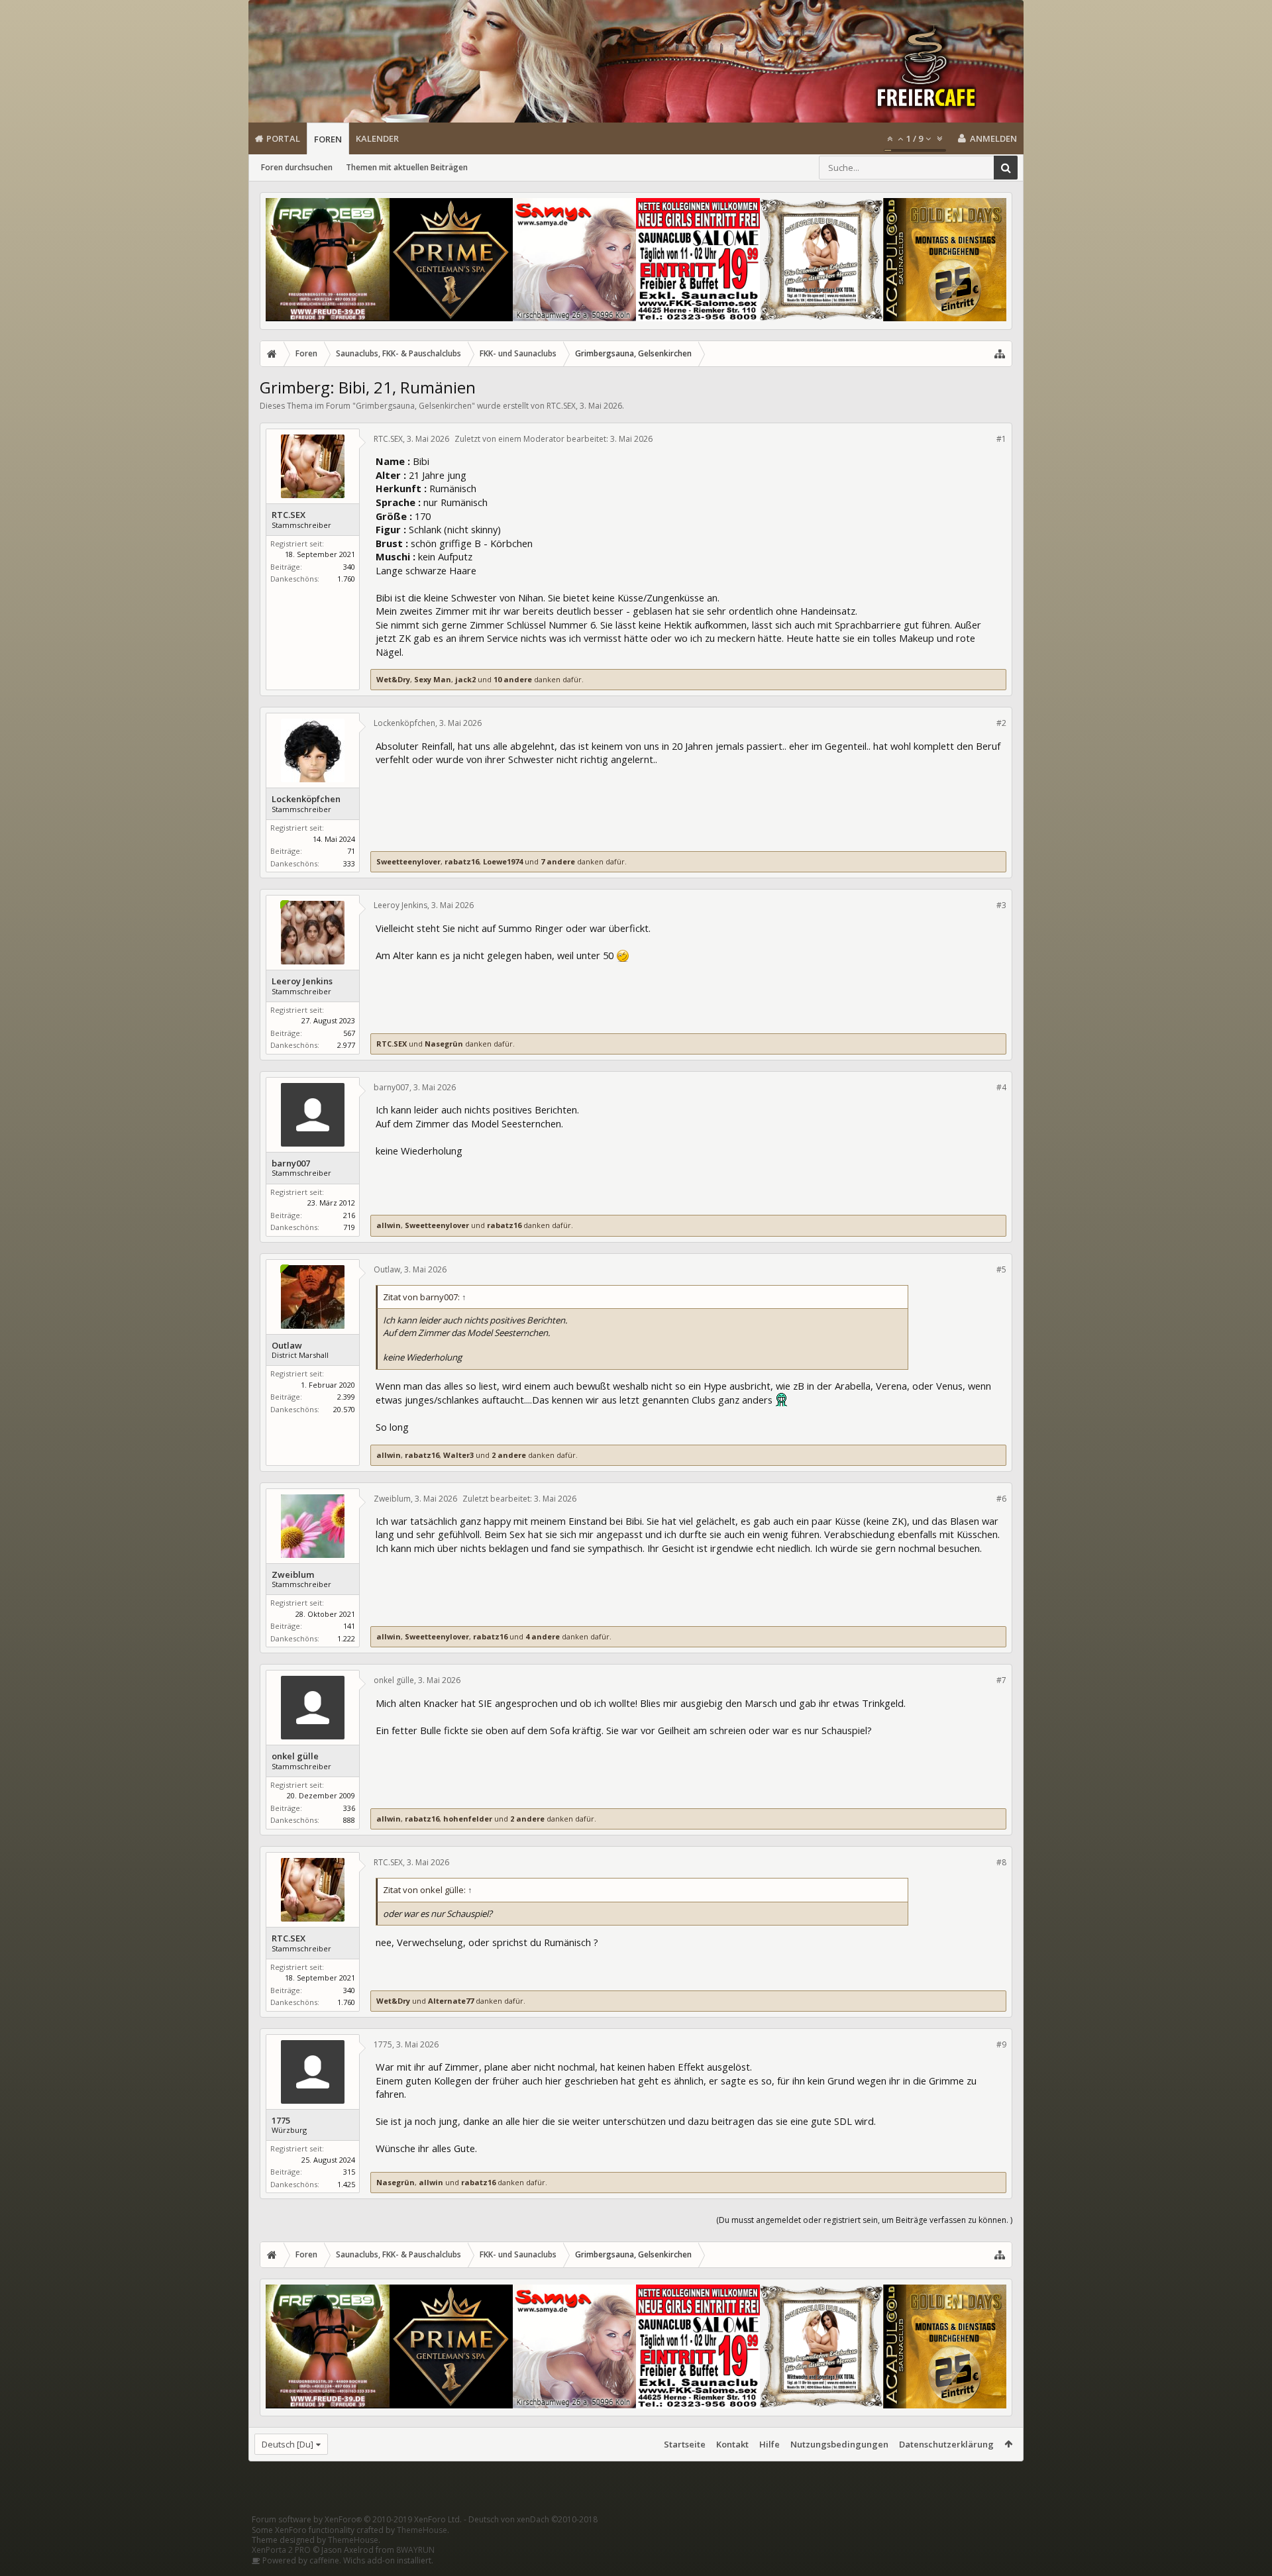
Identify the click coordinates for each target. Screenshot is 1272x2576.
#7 (1001, 1680)
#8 (1001, 1862)
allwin (389, 1225)
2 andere (509, 1455)
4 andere (543, 1636)
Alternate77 (451, 2001)
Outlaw (287, 1346)
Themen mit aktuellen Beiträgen (407, 167)
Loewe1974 (503, 861)
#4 (1001, 1087)
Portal (283, 138)
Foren (328, 139)
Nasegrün (444, 1044)
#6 (1001, 1499)
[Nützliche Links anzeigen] (1000, 354)
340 (349, 567)
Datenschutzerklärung (946, 2444)
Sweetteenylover (408, 861)
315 (349, 2172)
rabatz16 (462, 861)
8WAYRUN (415, 2550)
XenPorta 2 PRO (281, 2550)
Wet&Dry (393, 679)
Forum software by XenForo (357, 2519)
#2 (1001, 723)
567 (349, 1033)
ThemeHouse (422, 2530)
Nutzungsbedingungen (839, 2444)
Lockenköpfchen (306, 799)
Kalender (377, 138)
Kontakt (732, 2444)
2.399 (346, 1397)
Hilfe (769, 2444)
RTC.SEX (561, 406)
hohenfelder (468, 1819)
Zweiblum (293, 1575)
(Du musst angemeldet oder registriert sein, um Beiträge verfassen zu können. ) (864, 2220)
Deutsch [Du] (288, 2444)
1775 (281, 2121)
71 (351, 851)
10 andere (513, 679)
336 (349, 1808)
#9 (1001, 2044)
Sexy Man (433, 679)
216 (349, 1215)
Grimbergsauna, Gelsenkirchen (414, 406)
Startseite (685, 2444)
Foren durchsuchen (297, 167)
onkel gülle (295, 1756)
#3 (1001, 905)
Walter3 (458, 1455)
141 (349, 1626)
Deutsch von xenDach (533, 2519)
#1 (1001, 439)
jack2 (465, 679)
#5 (1001, 1269)
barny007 (291, 1163)
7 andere (558, 861)
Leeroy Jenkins (302, 981)
